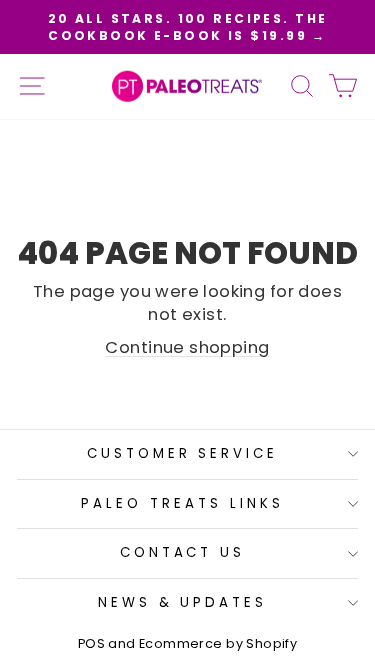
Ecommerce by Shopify (218, 643)
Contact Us (183, 552)
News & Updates (183, 602)
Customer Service (183, 453)
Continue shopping (187, 347)
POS (91, 643)
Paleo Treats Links (182, 503)
